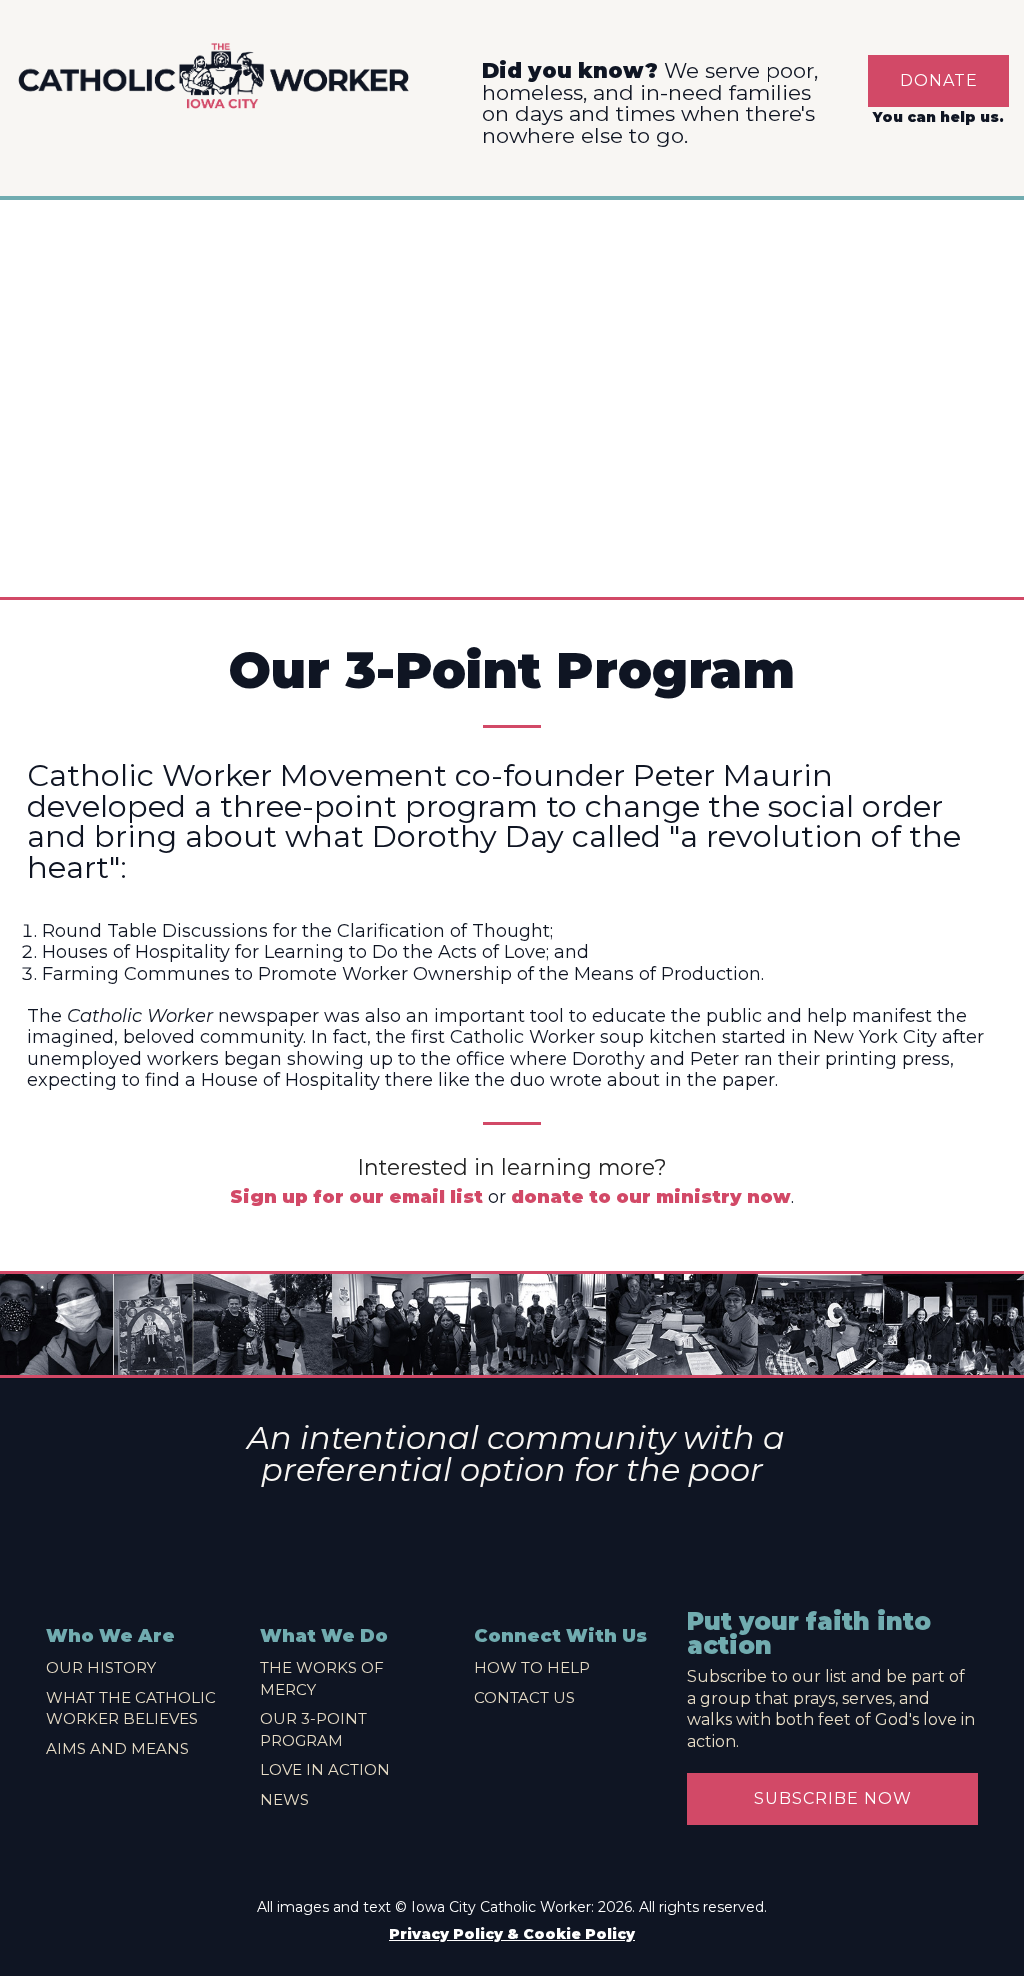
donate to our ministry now (651, 1197)
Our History (101, 1667)
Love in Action (325, 1769)
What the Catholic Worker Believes (131, 1708)
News (284, 1799)
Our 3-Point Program (313, 1729)
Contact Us (524, 1697)
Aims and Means (117, 1748)
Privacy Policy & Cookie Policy (512, 1934)
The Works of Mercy (322, 1678)
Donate (939, 80)
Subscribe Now (833, 1798)
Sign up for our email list (356, 1197)
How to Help (532, 1667)
